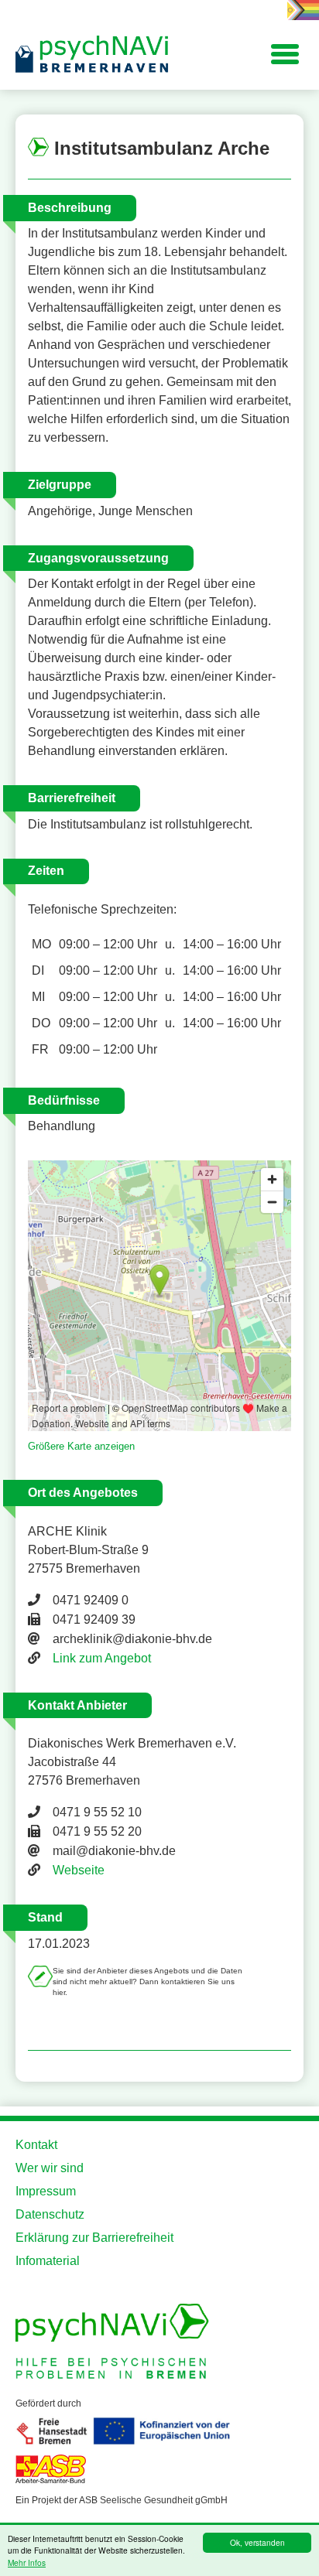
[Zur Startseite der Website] (93, 55)
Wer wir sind (50, 2168)
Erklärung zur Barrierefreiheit (94, 2238)
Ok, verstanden (257, 2542)
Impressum (46, 2191)
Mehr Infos (27, 2562)
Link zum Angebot (102, 1658)
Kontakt (36, 2145)
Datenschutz (50, 2214)
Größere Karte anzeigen (81, 1446)
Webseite (79, 1870)
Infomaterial (48, 2261)
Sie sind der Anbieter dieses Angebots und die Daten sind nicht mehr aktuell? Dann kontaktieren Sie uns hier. (147, 1982)
